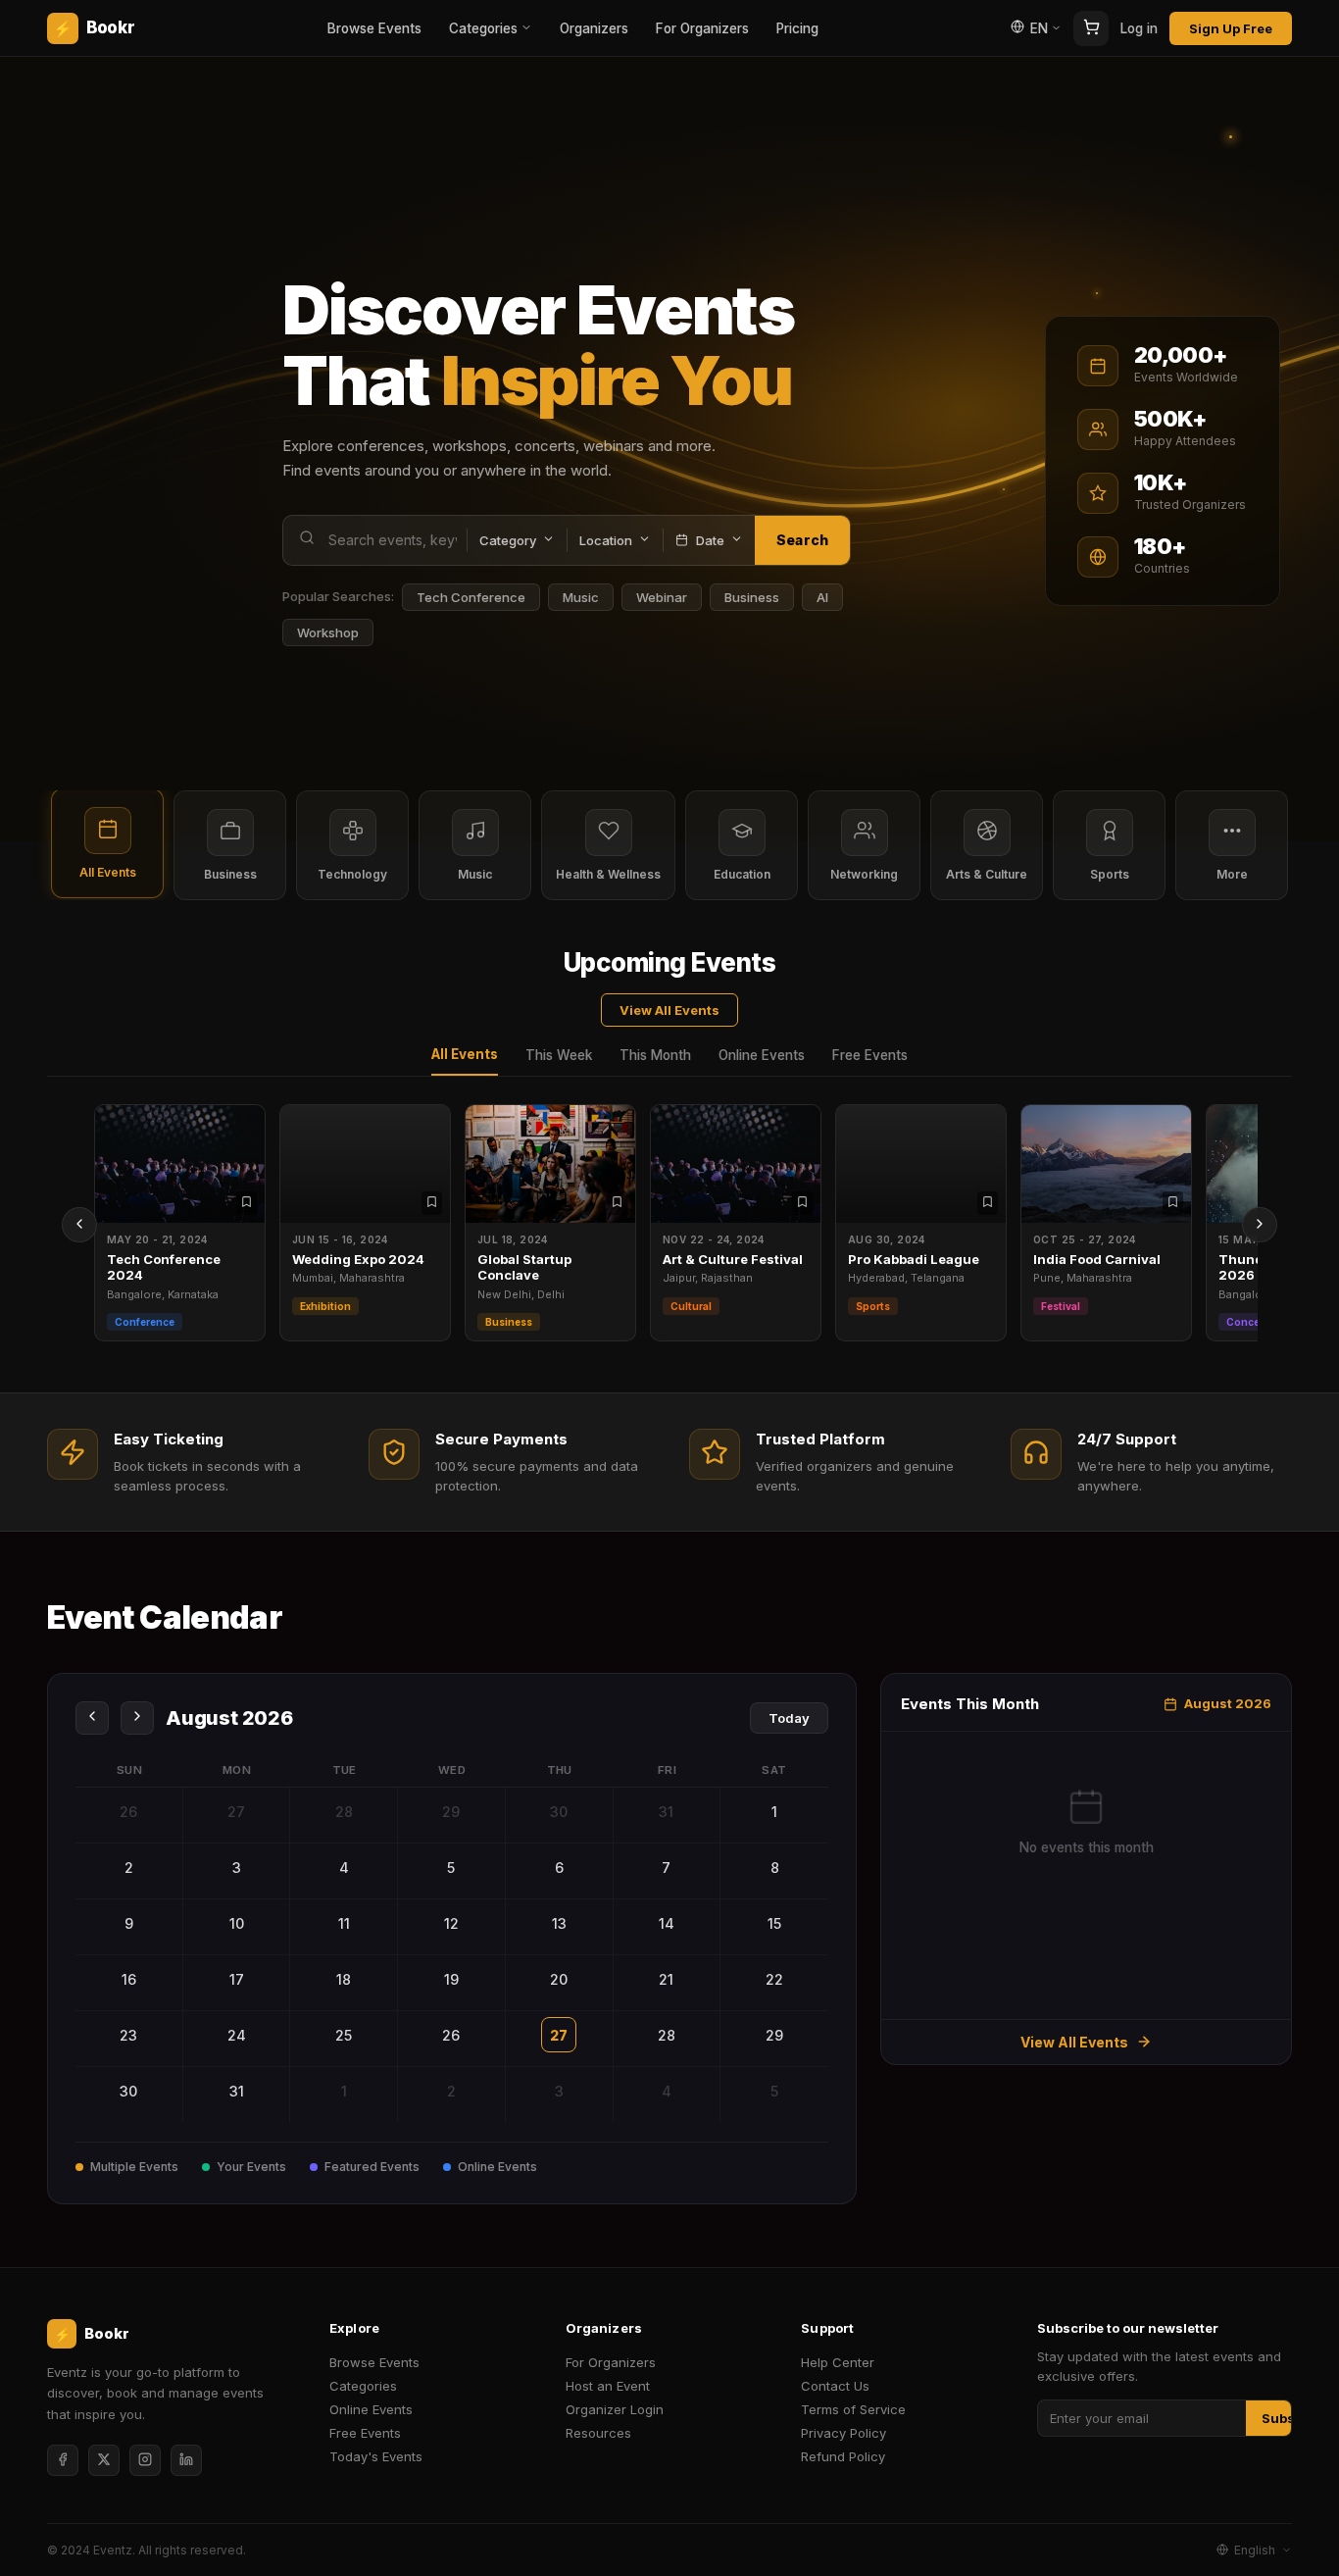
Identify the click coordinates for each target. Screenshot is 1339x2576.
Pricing (797, 28)
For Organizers (702, 28)
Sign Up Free (1231, 28)
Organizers (594, 28)
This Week (559, 1055)
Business (752, 597)
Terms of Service (853, 2409)
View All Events (669, 1010)
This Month (655, 1055)
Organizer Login (615, 2409)
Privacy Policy (843, 2433)
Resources (598, 2433)
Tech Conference (471, 597)
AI (822, 597)
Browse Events (374, 28)
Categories (483, 28)
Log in (1139, 28)
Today (789, 1718)
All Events (465, 1054)
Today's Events (376, 2456)
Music (581, 597)
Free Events (870, 1055)
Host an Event (608, 2386)
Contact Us (835, 2386)
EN (1039, 28)
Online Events (762, 1055)
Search (802, 540)
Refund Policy (843, 2456)
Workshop (328, 632)
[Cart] (1091, 28)
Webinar (662, 597)
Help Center (838, 2362)
